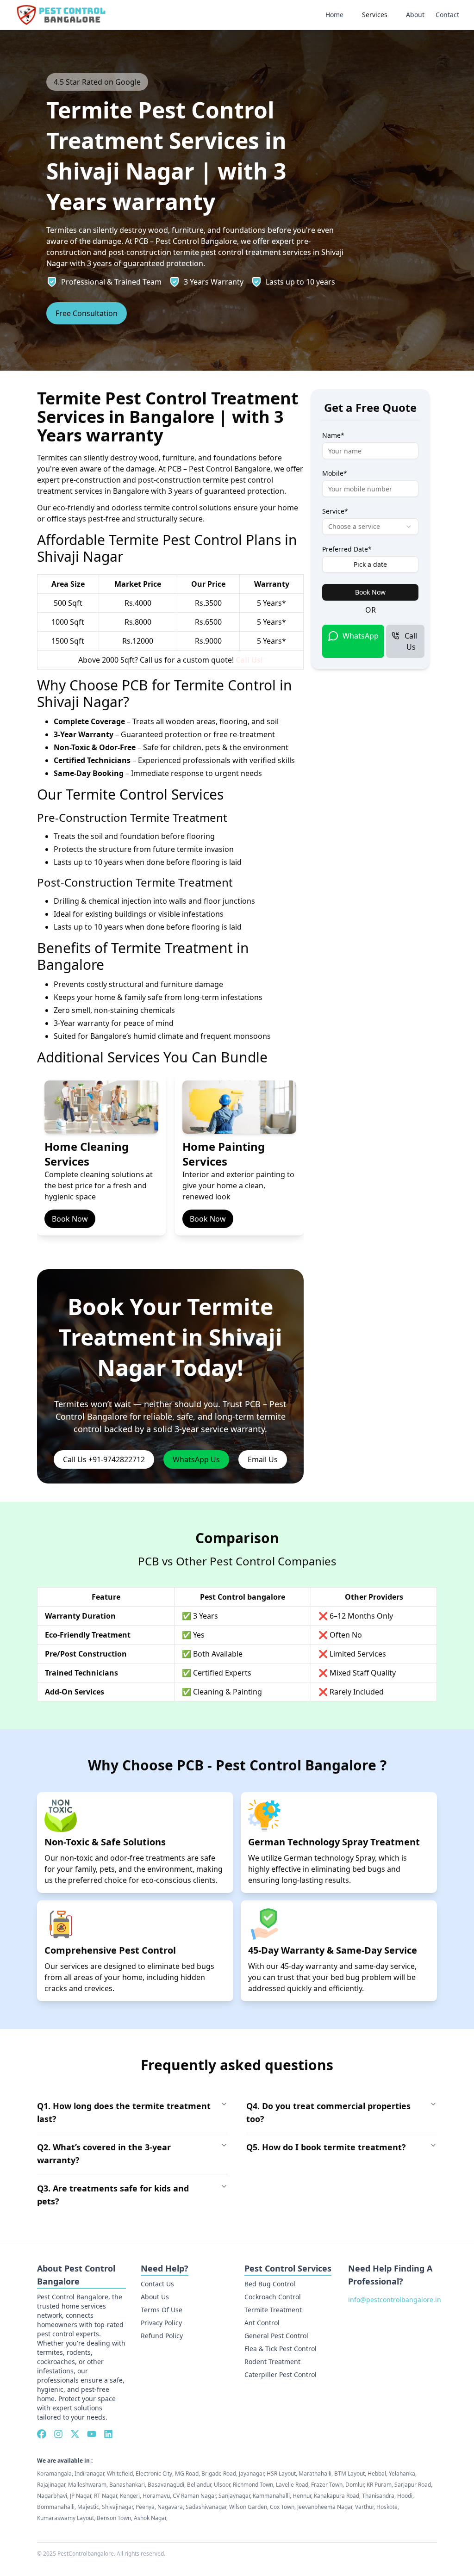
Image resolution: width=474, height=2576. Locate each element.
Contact (447, 15)
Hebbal (377, 2474)
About (415, 15)
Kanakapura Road (337, 2496)
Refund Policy (162, 2336)
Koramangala (54, 2474)
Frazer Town (327, 2485)
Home (334, 15)
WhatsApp (361, 636)
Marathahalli (315, 2474)
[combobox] (370, 527)
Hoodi (405, 2496)
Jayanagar (251, 2474)
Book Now (70, 1219)
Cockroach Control (273, 2297)
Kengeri (130, 2496)
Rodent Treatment (272, 2362)
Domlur (355, 2485)
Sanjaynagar (234, 2496)
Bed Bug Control (270, 2284)
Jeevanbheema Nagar (325, 2507)
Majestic (88, 2507)
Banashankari (127, 2485)
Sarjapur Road (413, 2485)
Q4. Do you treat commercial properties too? (328, 2112)
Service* (335, 511)
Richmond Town (253, 2485)
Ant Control (262, 2323)
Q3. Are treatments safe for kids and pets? (113, 2195)
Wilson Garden (248, 2507)
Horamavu (156, 2496)
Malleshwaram (87, 2485)
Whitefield (120, 2474)
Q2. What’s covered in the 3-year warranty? (104, 2154)
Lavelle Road (292, 2485)
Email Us (263, 1459)
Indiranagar (89, 2474)
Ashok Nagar (150, 2518)
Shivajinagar (117, 2507)
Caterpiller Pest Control (281, 2374)
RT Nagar (106, 2496)
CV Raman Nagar (194, 2496)
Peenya (145, 2507)
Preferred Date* (347, 549)
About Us (155, 2297)
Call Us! (249, 660)
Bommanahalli (56, 2507)
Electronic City (154, 2474)
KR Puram (379, 2485)
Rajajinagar (51, 2485)
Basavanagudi (166, 2485)
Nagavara (170, 2507)
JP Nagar (81, 2496)
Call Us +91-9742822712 (104, 1459)
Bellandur (199, 2485)
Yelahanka (402, 2474)
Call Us (411, 641)
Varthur (364, 2507)
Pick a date (370, 564)
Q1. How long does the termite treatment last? (124, 2112)
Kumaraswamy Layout (65, 2518)
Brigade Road (219, 2474)
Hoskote (387, 2507)
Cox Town (282, 2507)
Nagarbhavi (52, 2496)
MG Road (187, 2474)
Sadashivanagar (206, 2507)
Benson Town (114, 2518)
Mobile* (335, 473)
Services (375, 15)
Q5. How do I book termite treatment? (326, 2147)
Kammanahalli (271, 2496)
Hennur (302, 2496)
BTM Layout (349, 2474)
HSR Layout (281, 2474)
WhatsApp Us (196, 1459)
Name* (333, 435)
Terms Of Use (162, 2310)
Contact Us (157, 2284)
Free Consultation (87, 313)
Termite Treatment (273, 2310)
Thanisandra (378, 2496)
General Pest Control (276, 2336)
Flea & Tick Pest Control (281, 2349)
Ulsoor (222, 2485)
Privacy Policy (161, 2323)
